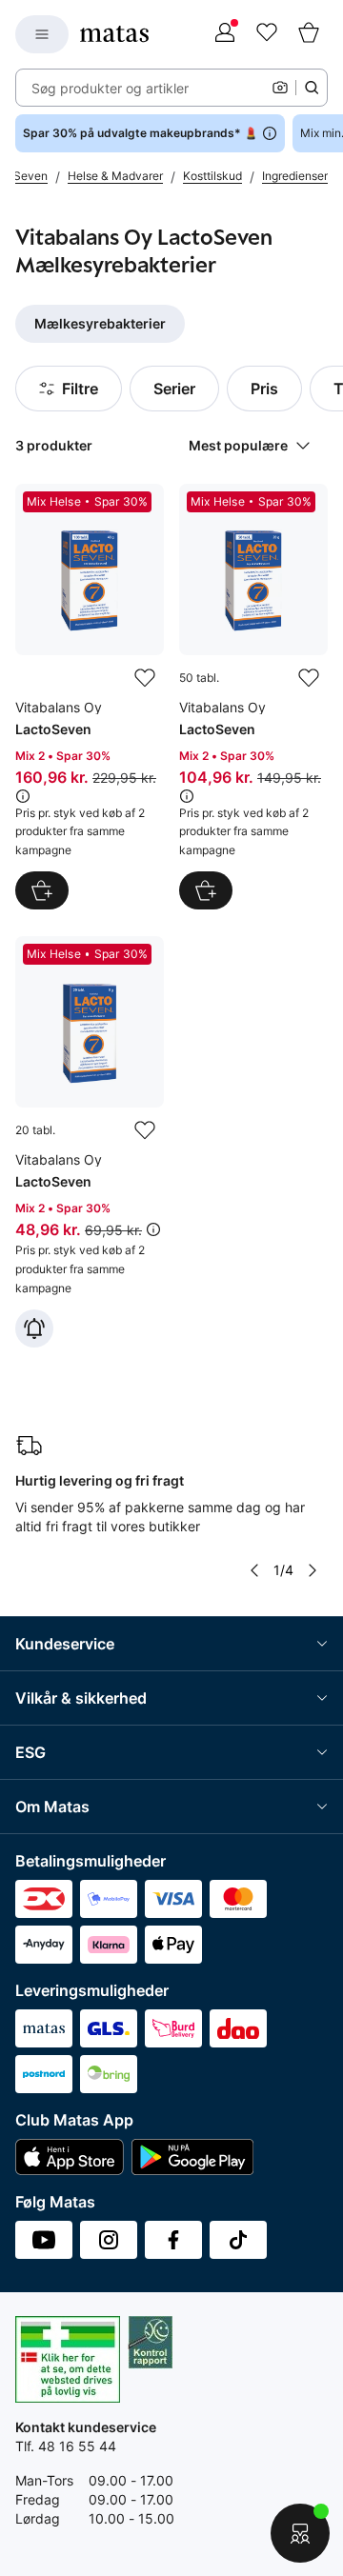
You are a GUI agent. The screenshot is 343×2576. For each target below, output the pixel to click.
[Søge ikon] (312, 88)
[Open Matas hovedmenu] (42, 34)
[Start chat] (300, 2533)
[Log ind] (225, 34)
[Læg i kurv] (42, 890)
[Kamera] (280, 88)
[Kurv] (309, 34)
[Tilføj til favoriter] (145, 678)
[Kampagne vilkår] (23, 796)
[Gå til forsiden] (114, 34)
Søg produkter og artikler (110, 88)
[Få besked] (34, 1328)
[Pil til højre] (313, 1570)
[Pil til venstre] (254, 1570)
